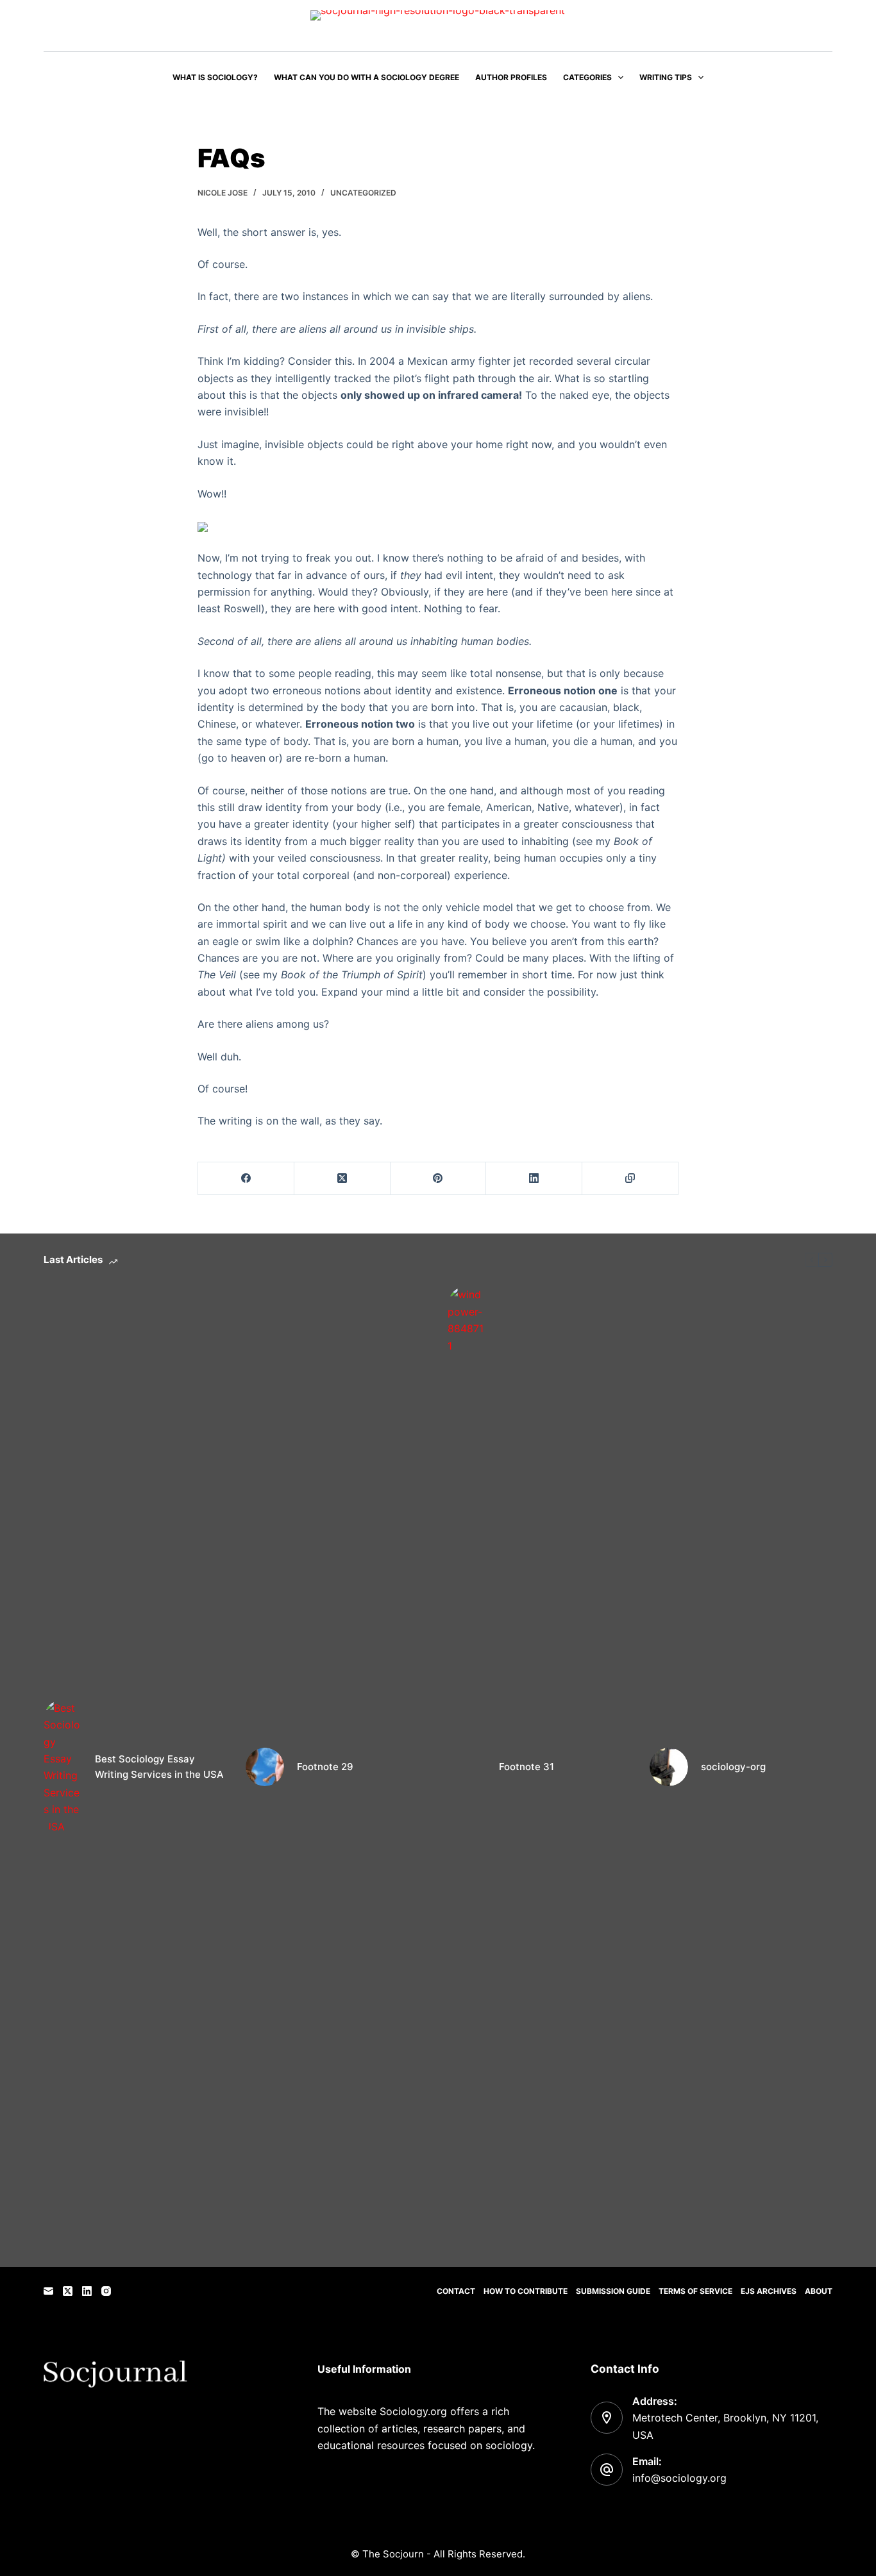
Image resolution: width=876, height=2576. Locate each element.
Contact (456, 2291)
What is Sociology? (215, 77)
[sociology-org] (669, 1767)
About (819, 2291)
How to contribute (526, 2291)
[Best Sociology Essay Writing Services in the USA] (63, 1767)
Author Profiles (511, 77)
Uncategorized (363, 193)
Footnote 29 (325, 1767)
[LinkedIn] (534, 1179)
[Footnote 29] (265, 1767)
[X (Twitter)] (342, 1179)
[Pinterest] (439, 1179)
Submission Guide (613, 2291)
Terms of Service (695, 2291)
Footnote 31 (526, 1767)
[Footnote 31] (467, 1767)
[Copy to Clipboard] (630, 1179)
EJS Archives (769, 2291)
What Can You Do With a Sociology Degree (366, 77)
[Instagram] (106, 2291)
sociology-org (733, 1767)
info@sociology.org (679, 2478)
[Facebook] (246, 1179)
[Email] (48, 2291)
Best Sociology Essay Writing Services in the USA (159, 1767)
